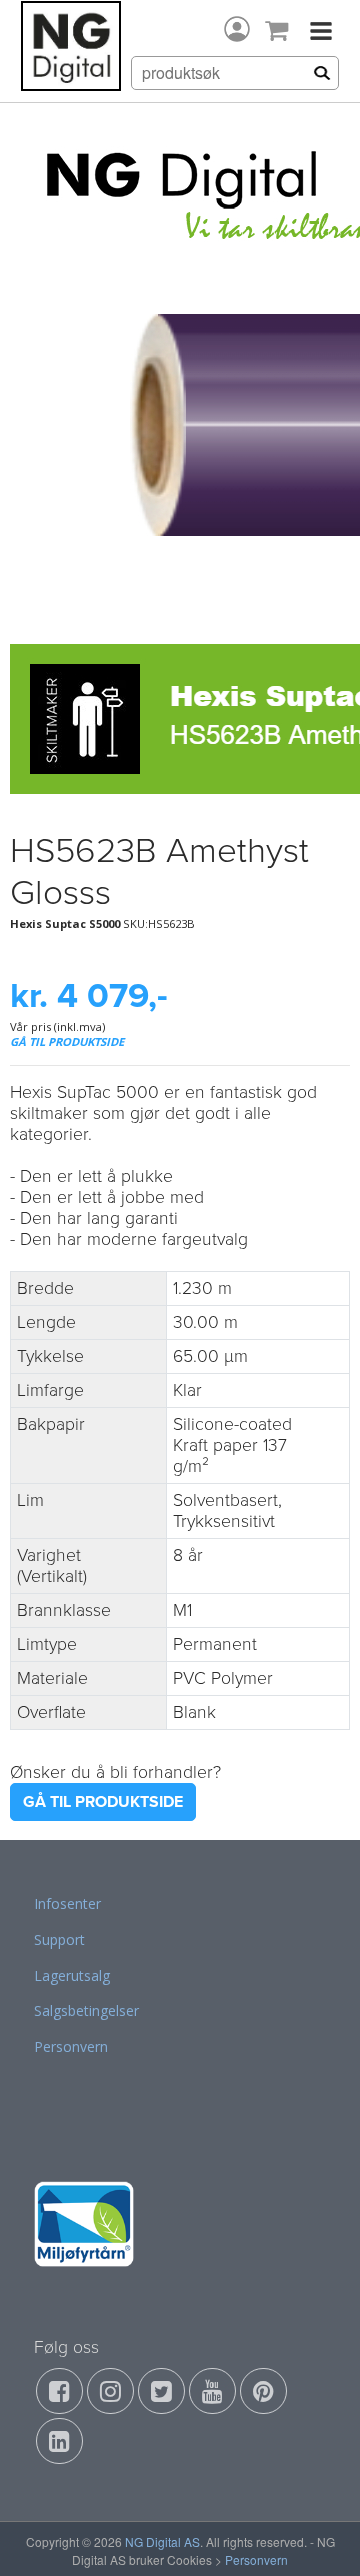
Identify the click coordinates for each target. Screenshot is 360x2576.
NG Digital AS (162, 2541)
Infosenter (67, 1903)
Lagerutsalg (72, 1975)
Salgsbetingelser (86, 2010)
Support (59, 1939)
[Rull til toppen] (319, 2535)
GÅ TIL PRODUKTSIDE (67, 1041)
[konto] (237, 29)
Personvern (71, 2046)
